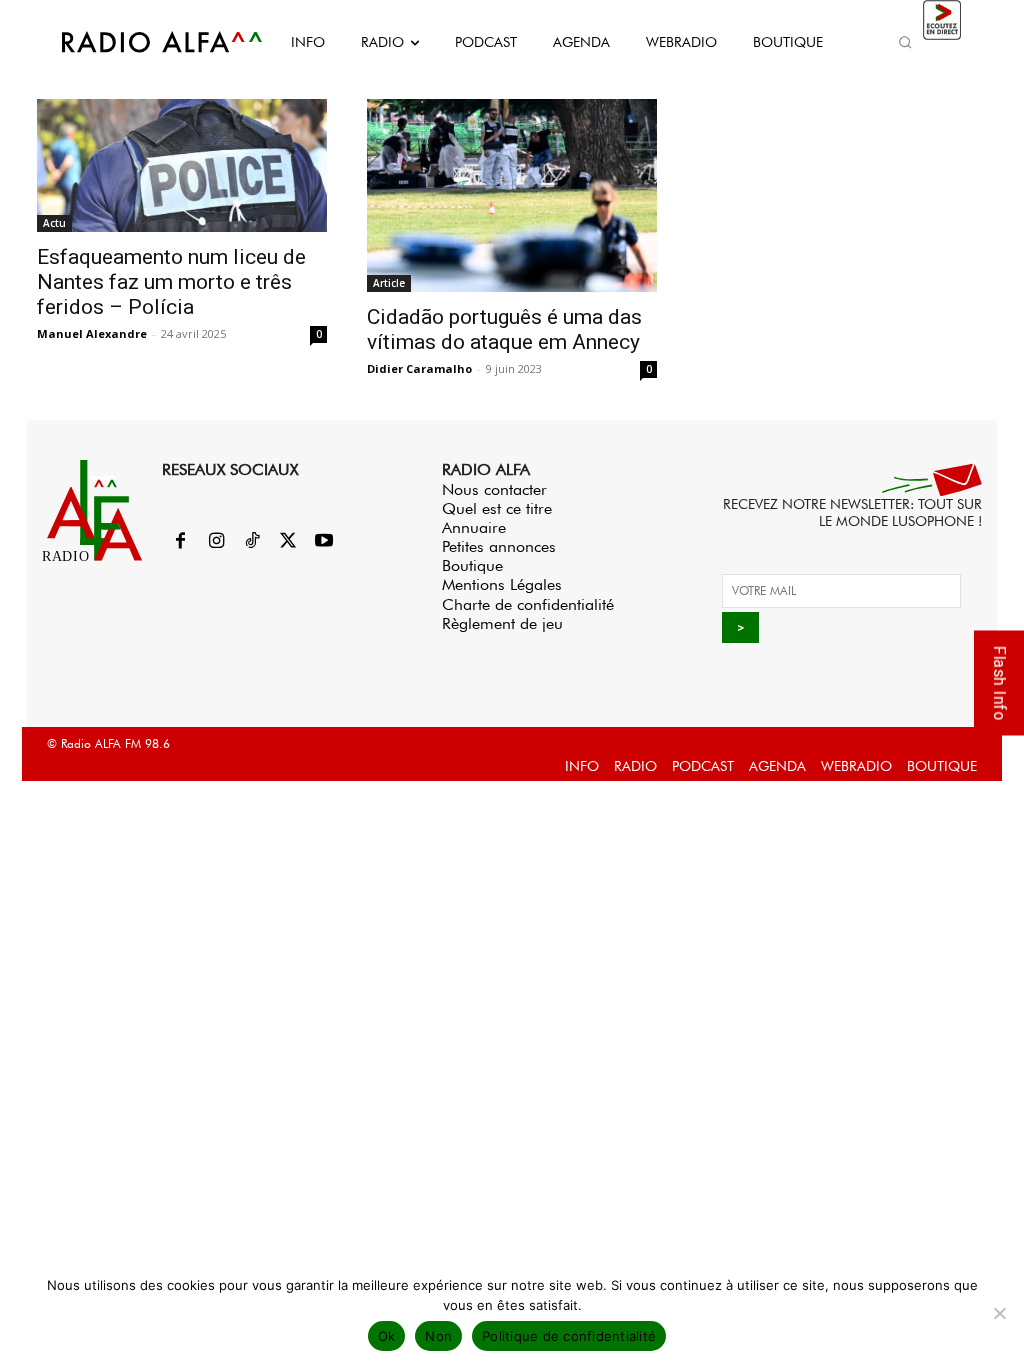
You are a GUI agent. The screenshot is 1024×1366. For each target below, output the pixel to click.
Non (438, 1336)
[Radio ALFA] (140, 42)
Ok (387, 1336)
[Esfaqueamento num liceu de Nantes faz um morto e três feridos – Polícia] (182, 165)
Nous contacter (494, 489)
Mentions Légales (502, 584)
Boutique (472, 565)
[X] (288, 542)
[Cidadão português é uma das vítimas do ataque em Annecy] (512, 195)
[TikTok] (252, 542)
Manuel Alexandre (92, 333)
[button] (906, 42)
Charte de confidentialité (528, 604)
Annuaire (474, 527)
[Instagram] (216, 542)
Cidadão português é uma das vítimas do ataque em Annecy (504, 329)
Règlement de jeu (502, 623)
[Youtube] (324, 542)
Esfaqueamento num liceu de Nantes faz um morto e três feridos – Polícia (171, 282)
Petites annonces (499, 546)
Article (389, 283)
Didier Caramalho (419, 368)
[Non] (999, 1313)
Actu (54, 223)
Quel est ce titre (497, 508)
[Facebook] (180, 542)
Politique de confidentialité (569, 1336)
